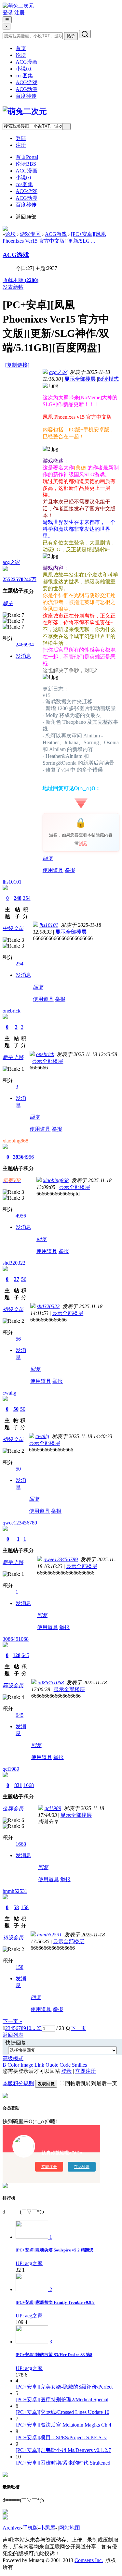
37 (17, 1279)
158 (25, 1907)
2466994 (25, 645)
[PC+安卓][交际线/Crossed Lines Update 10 (62, 2412)
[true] (85, 34)
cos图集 (24, 76)
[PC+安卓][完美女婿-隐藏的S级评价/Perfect (64, 2387)
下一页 (78, 2028)
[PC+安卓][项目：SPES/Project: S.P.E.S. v (61, 2437)
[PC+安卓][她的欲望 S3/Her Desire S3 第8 (54, 2355)
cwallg (9, 1393)
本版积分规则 (18, 2083)
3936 (18, 1157)
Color (13, 2065)
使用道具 (53, 870)
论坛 (21, 55)
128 (17, 1655)
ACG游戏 (27, 82)
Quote (52, 2065)
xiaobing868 (15, 1141)
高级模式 (13, 2058)
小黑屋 (47, 2528)
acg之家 (11, 562)
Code (65, 2065)
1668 (29, 1785)
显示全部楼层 (80, 379)
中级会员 (13, 928)
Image (27, 2065)
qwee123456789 (20, 1523)
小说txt (23, 69)
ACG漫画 (27, 62)
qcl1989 (11, 1769)
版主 (8, 603)
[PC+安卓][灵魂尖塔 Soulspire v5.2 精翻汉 (54, 2250)
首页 (21, 48)
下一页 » (12, 2021)
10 (29, 2028)
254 (27, 898)
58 (16, 1907)
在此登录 (82, 2167)
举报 (70, 870)
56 (24, 1279)
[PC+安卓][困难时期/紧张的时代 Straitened (63, 2463)
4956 (29, 1157)
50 (16, 1409)
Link (39, 2065)
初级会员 (13, 1309)
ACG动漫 (27, 89)
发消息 (23, 656)
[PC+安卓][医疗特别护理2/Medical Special (62, 2399)
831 (18, 1785)
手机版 (30, 2528)
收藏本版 (20, 280)
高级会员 (13, 1685)
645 (25, 1655)
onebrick (12, 1011)
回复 (83, 843)
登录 (8, 13)
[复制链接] (17, 365)
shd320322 (14, 1263)
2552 (8, 579)
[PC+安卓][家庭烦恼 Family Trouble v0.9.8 (55, 2302)
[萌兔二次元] (18, 6)
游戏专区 (30, 234)
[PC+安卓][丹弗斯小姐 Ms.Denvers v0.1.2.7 (63, 2450)
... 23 (36, 2028)
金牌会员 (13, 1809)
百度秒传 (26, 96)
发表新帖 (13, 287)
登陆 (21, 138)
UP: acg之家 (29, 2263)
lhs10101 (12, 882)
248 (18, 898)
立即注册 (86, 2071)
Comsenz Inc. (89, 2560)
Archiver (12, 2528)
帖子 (71, 36)
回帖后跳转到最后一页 (91, 2083)
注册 (20, 13)
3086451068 (16, 1639)
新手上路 (13, 1057)
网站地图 (70, 2528)
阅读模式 (108, 379)
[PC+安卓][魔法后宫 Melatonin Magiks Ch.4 (63, 2425)
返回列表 (13, 2035)
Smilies (79, 2065)
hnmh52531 (15, 1891)
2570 (18, 579)
